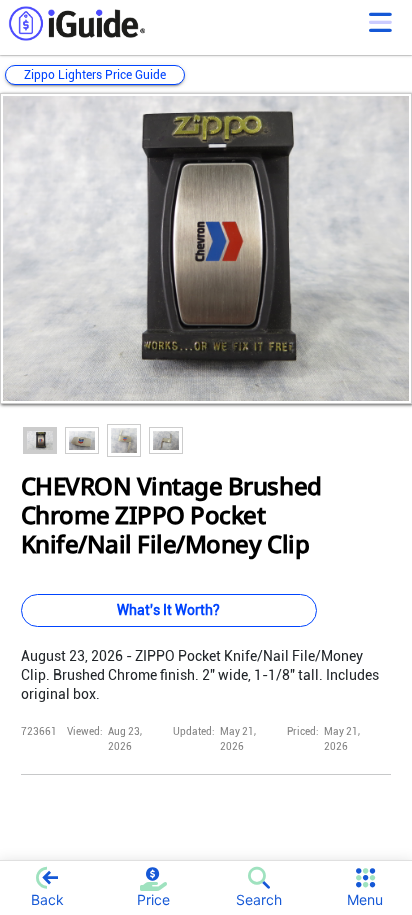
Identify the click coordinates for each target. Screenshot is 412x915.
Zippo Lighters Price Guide (95, 75)
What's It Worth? (168, 610)
